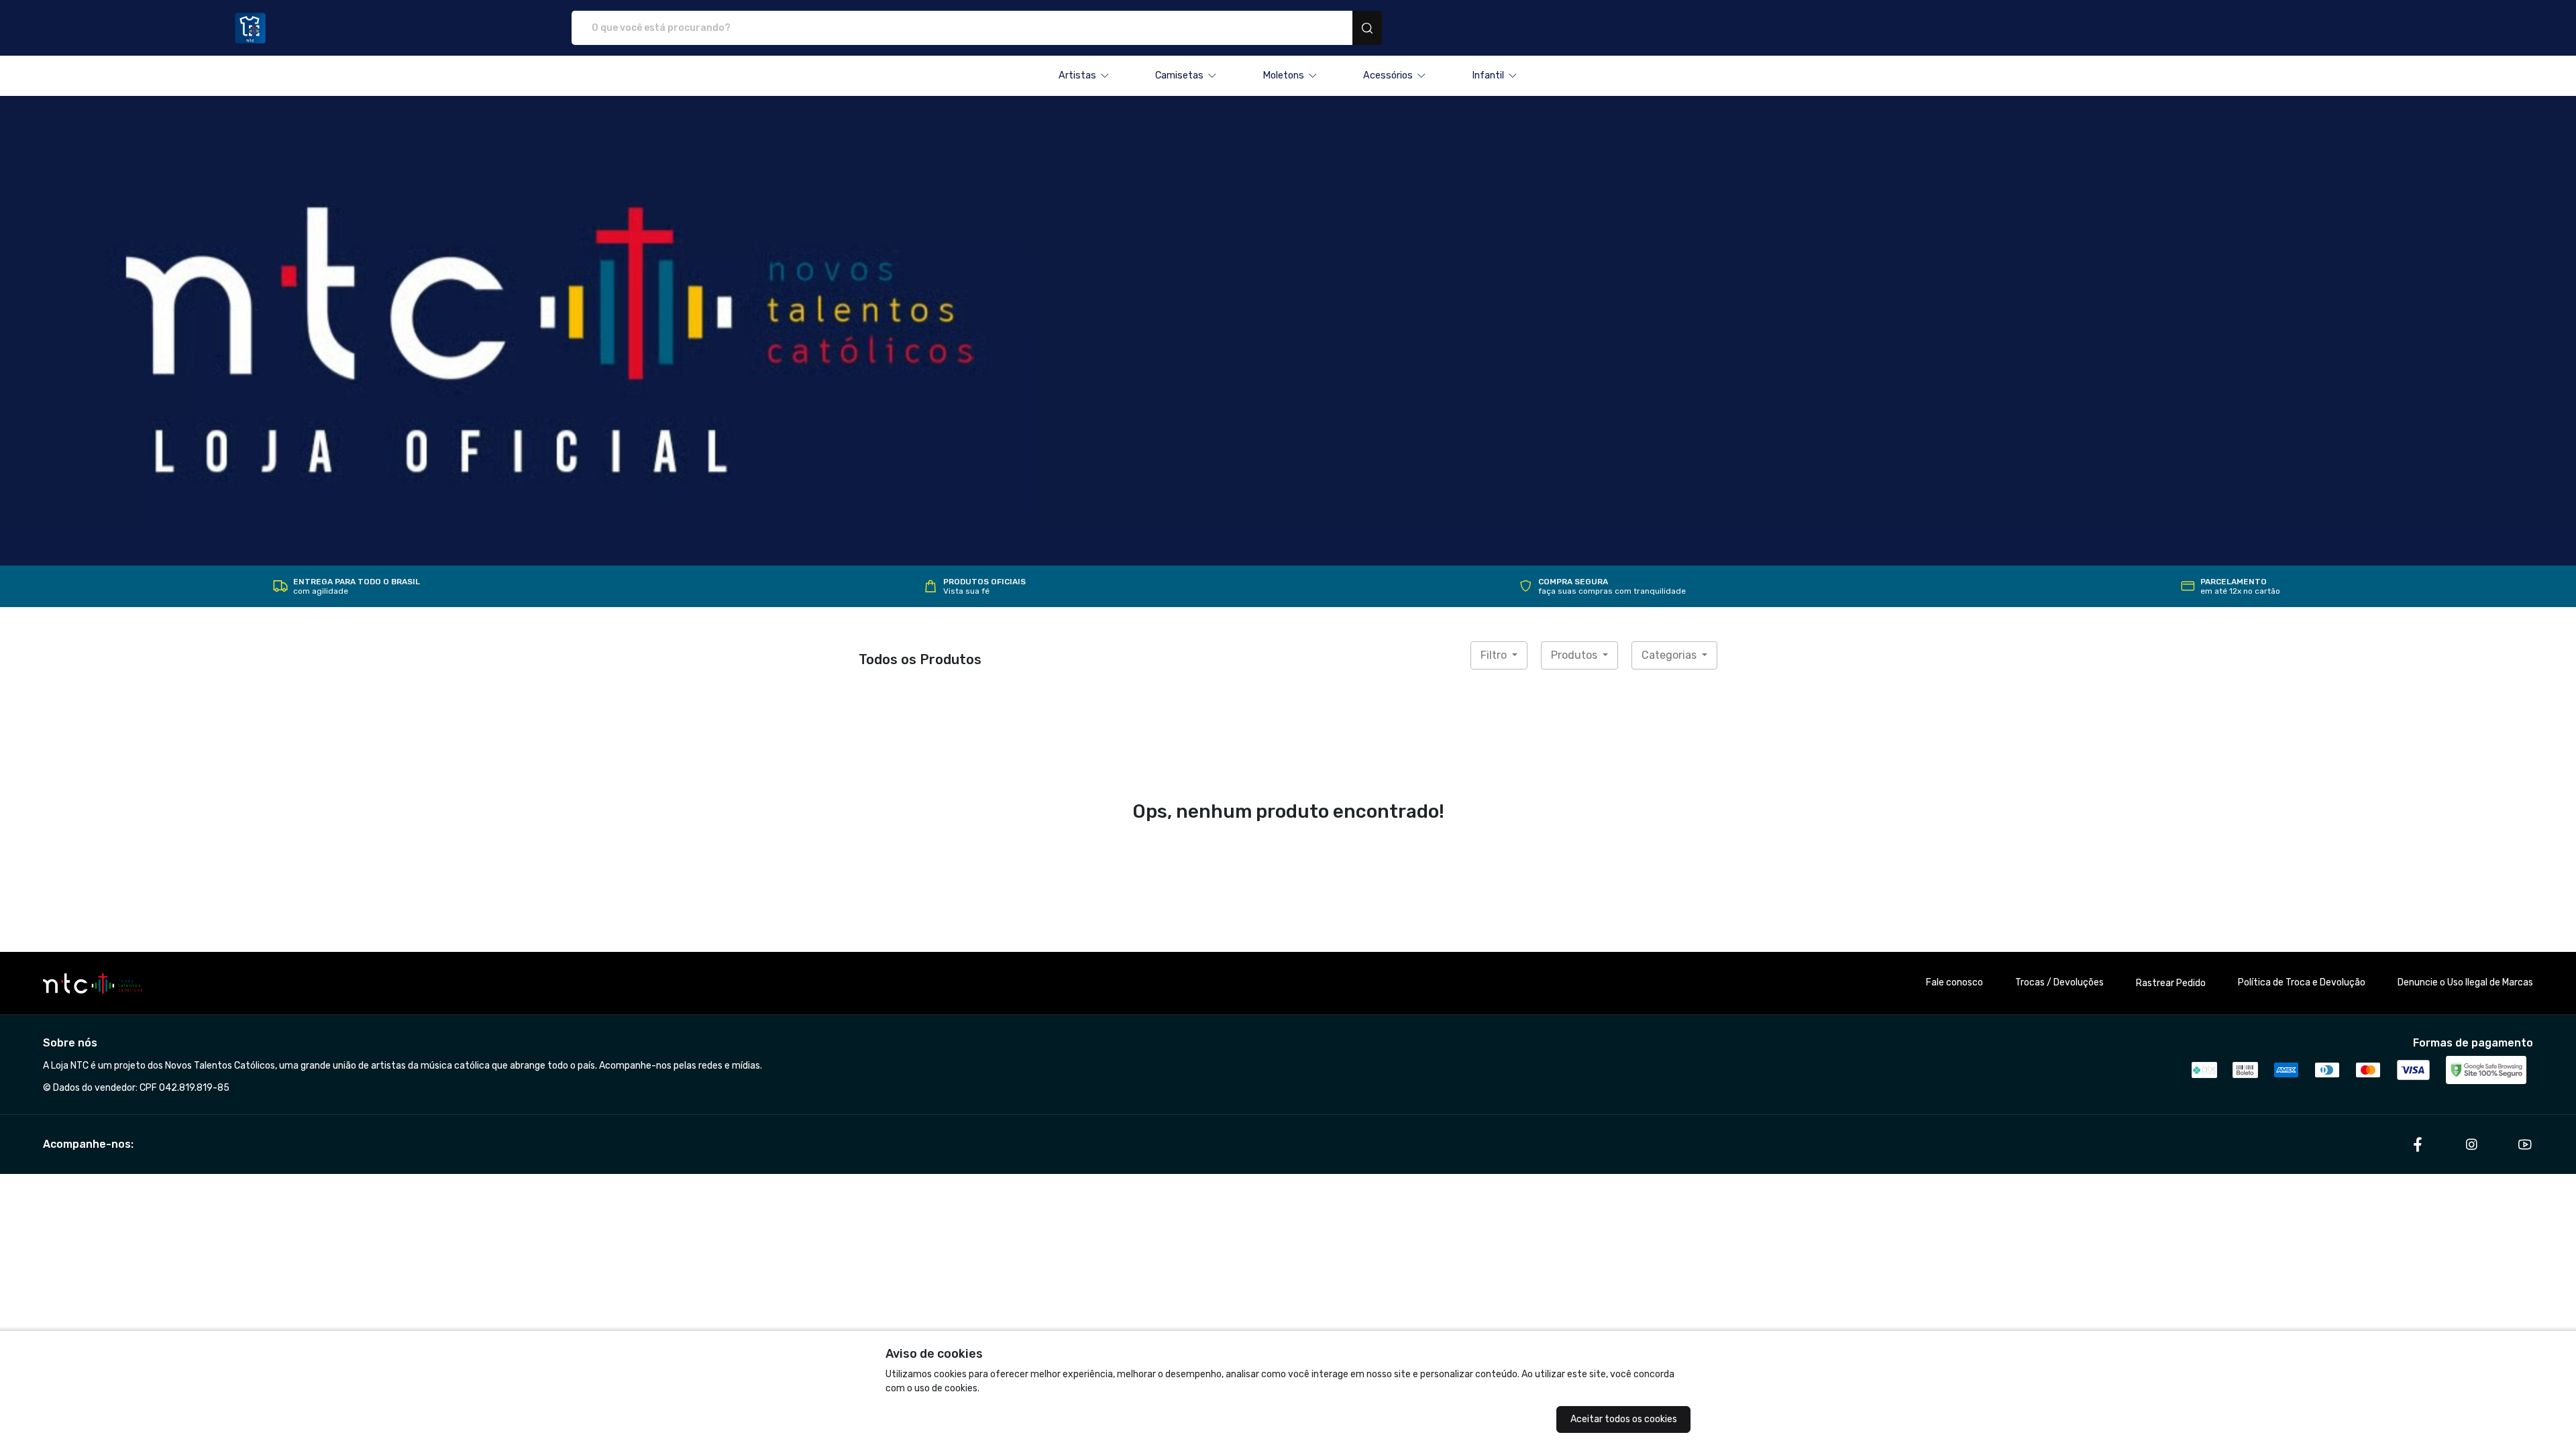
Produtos (1575, 655)
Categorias (1670, 655)
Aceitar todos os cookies (1624, 1419)
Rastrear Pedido (2171, 983)
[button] (1084, 76)
